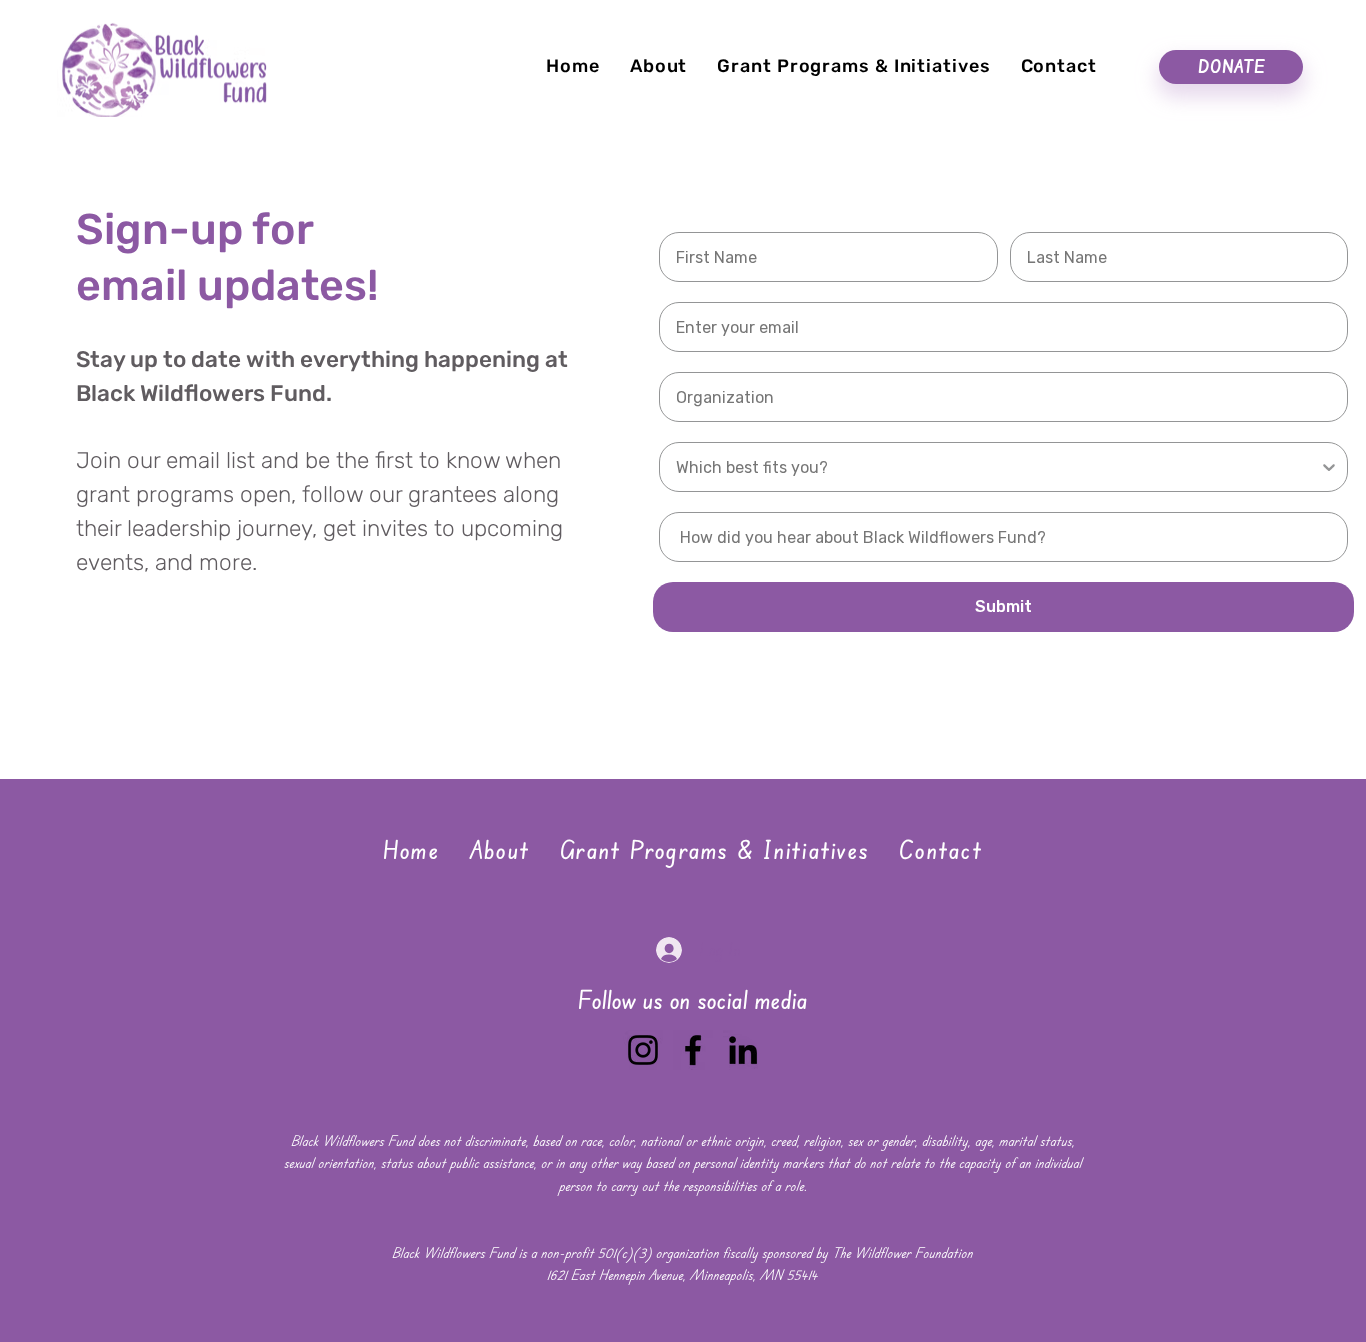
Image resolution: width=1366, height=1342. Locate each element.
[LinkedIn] (743, 1050)
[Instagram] (643, 1050)
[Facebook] (693, 1050)
